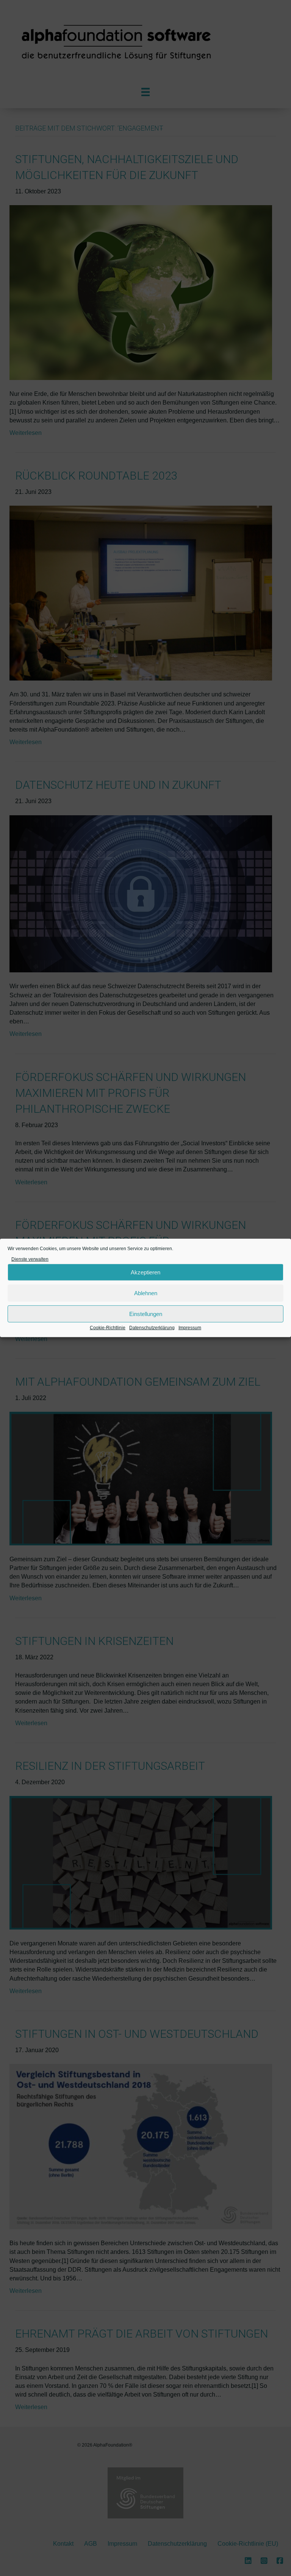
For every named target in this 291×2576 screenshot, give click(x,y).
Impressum (190, 1328)
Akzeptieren (145, 1272)
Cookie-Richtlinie (108, 1328)
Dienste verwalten (30, 1259)
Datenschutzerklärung (152, 1328)
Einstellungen (146, 1314)
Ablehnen (146, 1293)
